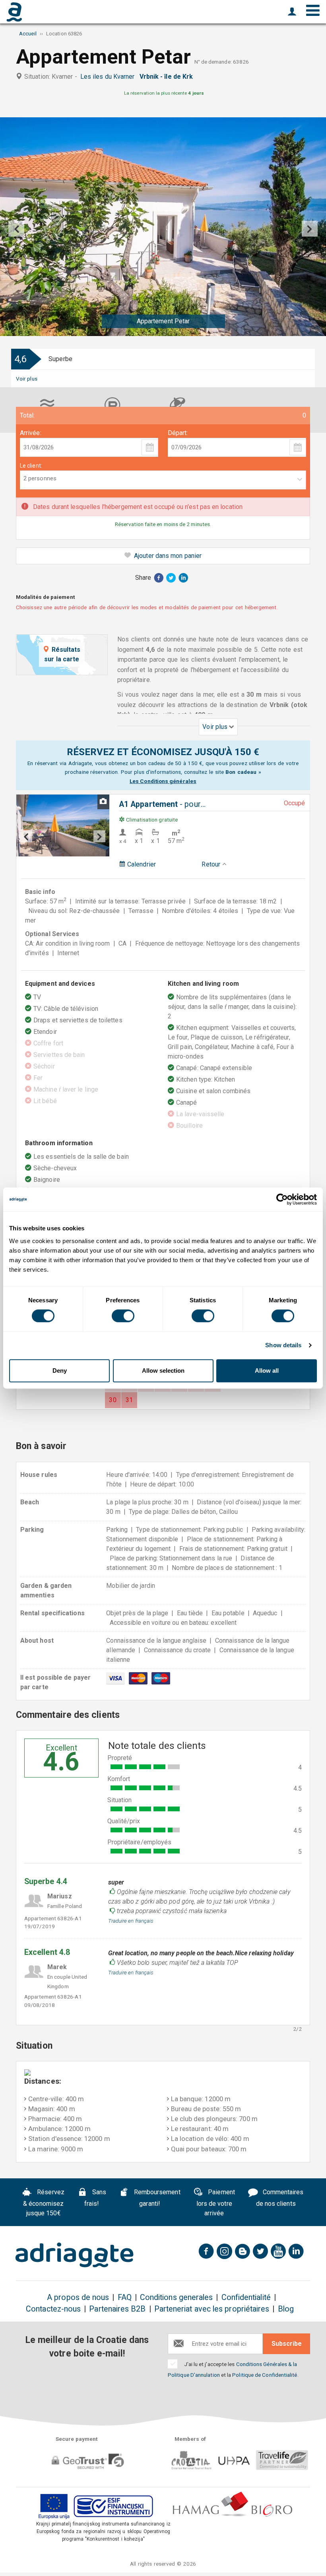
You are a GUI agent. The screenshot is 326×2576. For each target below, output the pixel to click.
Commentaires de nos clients (280, 2198)
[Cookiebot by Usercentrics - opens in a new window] (282, 1199)
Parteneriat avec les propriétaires (212, 2309)
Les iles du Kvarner (109, 77)
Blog (286, 2309)
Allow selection (163, 1371)
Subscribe (287, 2344)
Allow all (267, 1371)
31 (129, 1400)
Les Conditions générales (163, 781)
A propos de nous (78, 2297)
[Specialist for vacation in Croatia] (74, 2255)
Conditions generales (177, 2297)
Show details (283, 1345)
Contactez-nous (53, 2309)
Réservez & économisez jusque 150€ (44, 2203)
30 (113, 1400)
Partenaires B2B (117, 2309)
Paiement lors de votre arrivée (216, 2203)
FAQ (125, 2297)
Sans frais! (95, 2198)
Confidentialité (246, 2297)
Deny (60, 1371)
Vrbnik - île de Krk (168, 77)
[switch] (123, 1316)
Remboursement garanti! (156, 2198)
